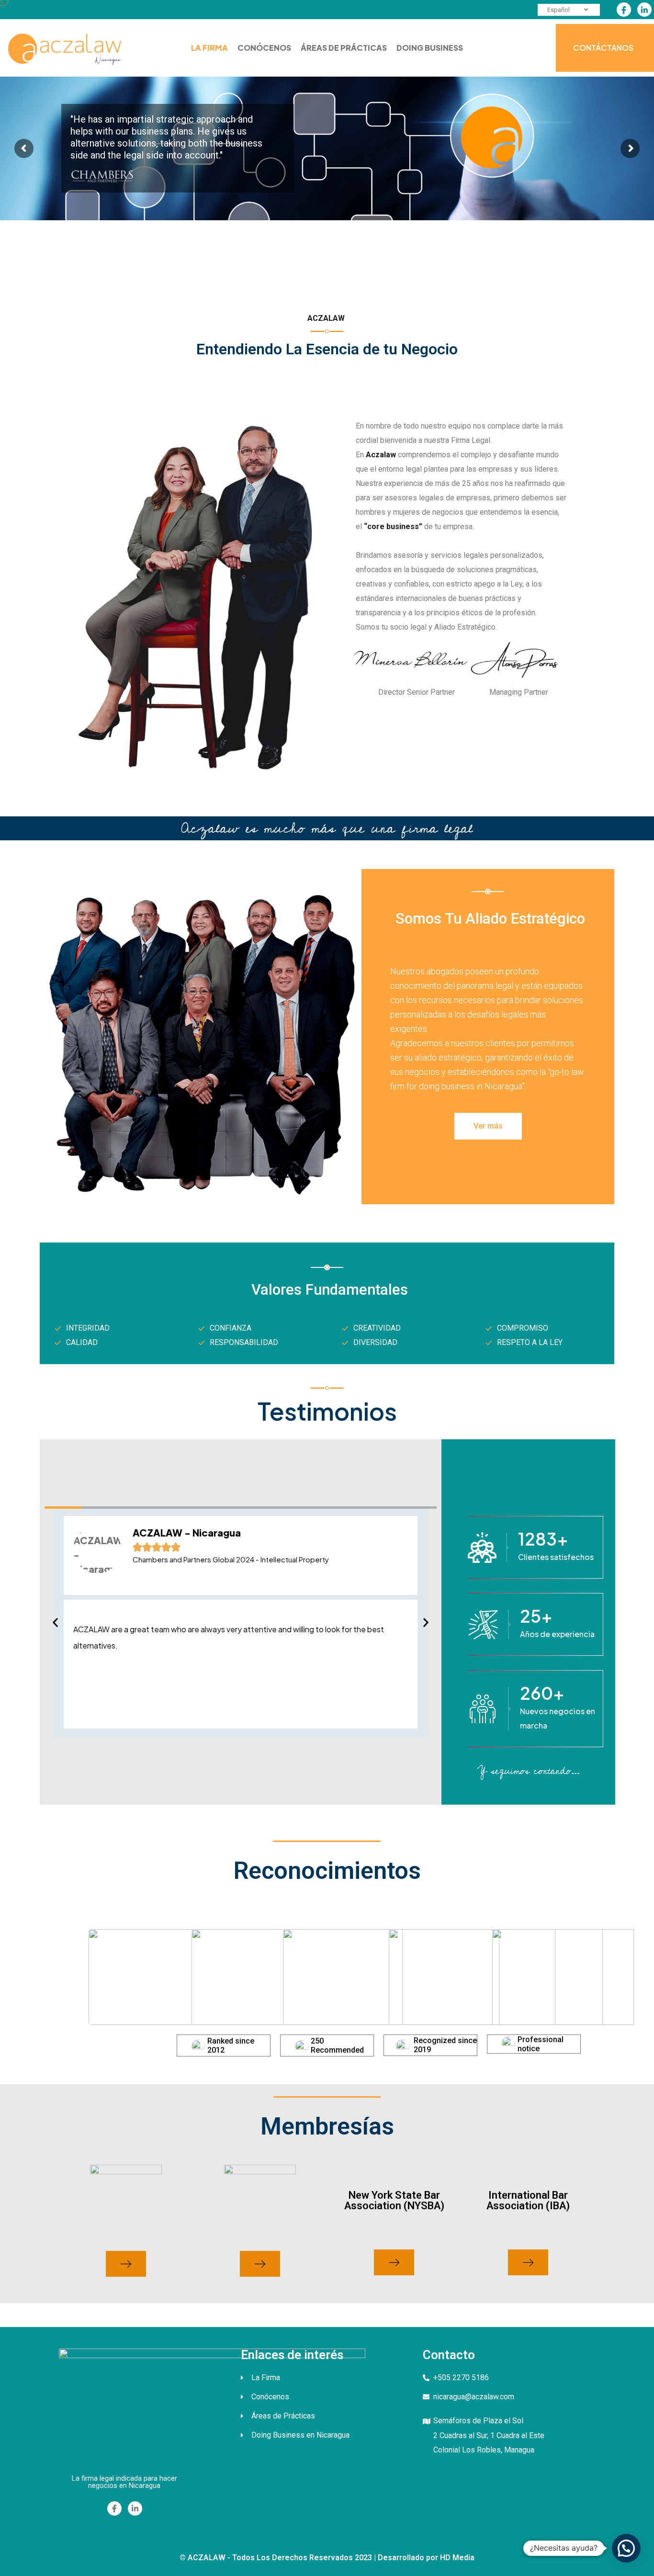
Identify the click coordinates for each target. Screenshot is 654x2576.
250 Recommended (337, 2045)
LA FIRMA (209, 48)
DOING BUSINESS (430, 48)
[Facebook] (624, 10)
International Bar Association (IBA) (528, 2200)
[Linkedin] (644, 10)
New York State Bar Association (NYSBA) (394, 2200)
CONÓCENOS (264, 48)
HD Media (457, 2558)
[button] (55, 1622)
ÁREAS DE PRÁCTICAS (344, 48)
